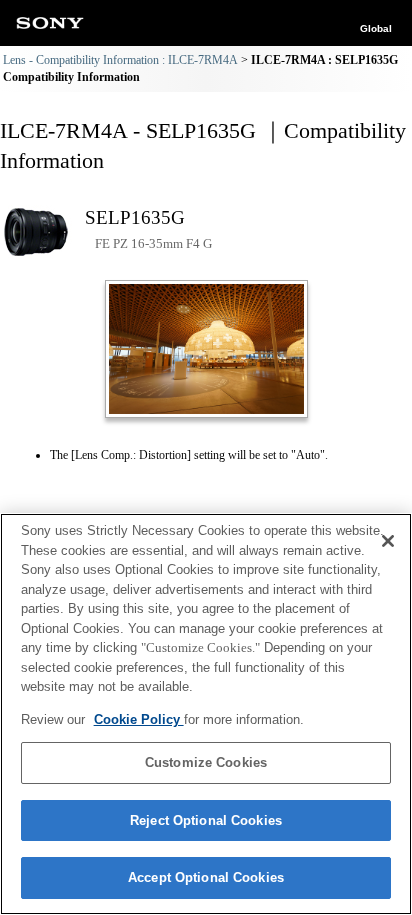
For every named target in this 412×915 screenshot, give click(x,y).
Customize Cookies (206, 762)
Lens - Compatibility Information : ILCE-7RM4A (120, 60)
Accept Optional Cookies (206, 877)
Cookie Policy (139, 719)
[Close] (388, 541)
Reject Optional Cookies (206, 820)
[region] (206, 714)
